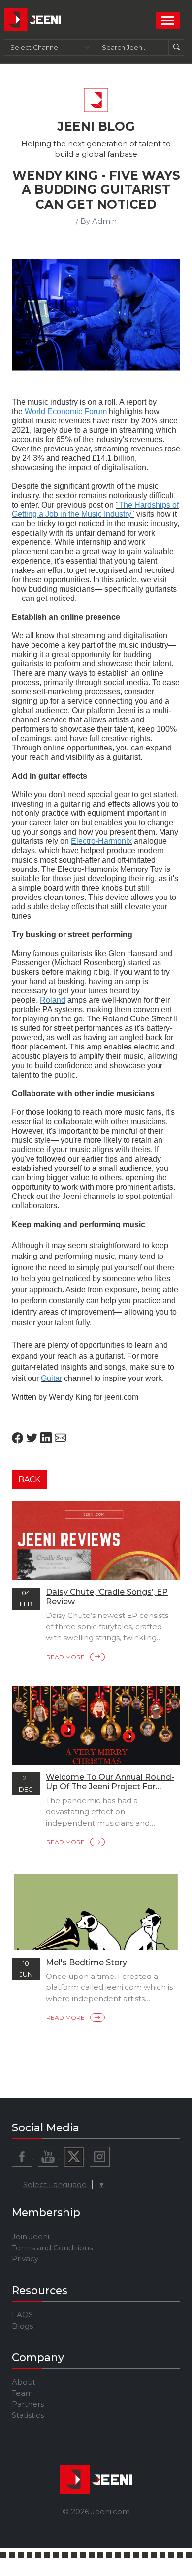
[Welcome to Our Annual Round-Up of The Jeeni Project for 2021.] (96, 1732)
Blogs (22, 2326)
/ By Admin (96, 221)
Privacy (25, 2259)
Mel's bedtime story (86, 1962)
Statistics (28, 2415)
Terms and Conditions (52, 2248)
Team (22, 2393)
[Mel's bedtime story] (96, 1927)
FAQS (22, 2315)
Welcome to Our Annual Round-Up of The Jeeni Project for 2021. (110, 1786)
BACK (29, 1480)
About (24, 2382)
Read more (66, 1657)
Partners (28, 2404)
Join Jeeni (31, 2236)
